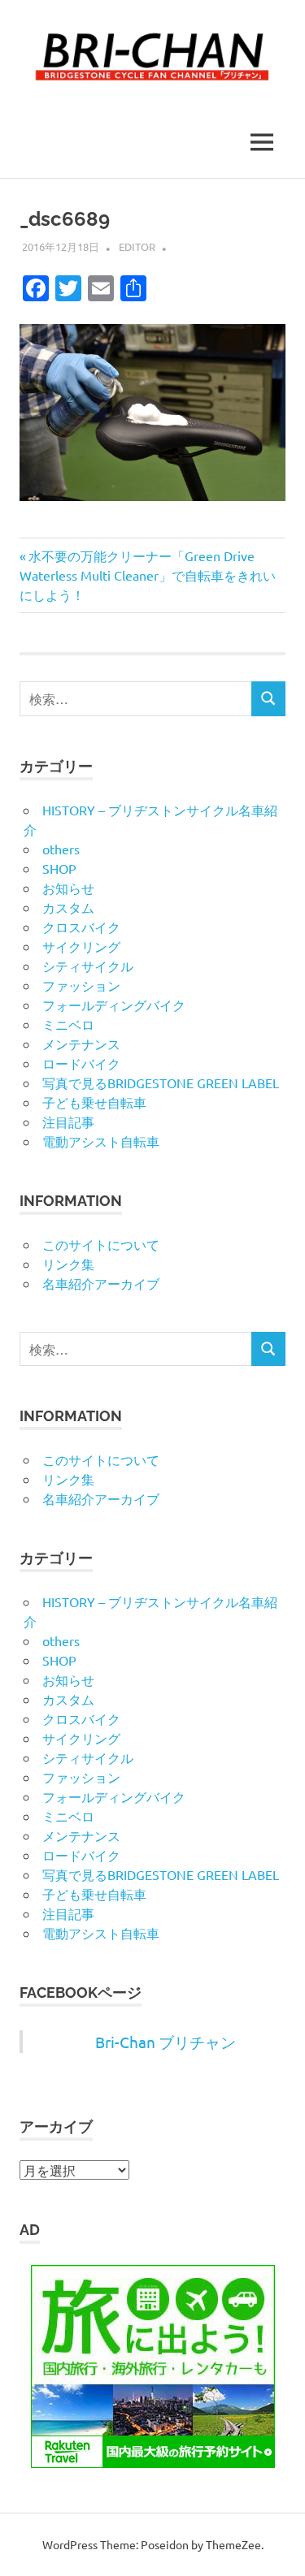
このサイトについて (101, 1244)
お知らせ (68, 888)
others (61, 849)
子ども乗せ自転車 (94, 1102)
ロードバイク (81, 1063)
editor (137, 246)
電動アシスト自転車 (101, 1141)
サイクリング (81, 946)
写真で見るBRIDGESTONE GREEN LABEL (161, 1083)
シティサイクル (88, 966)
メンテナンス (81, 1044)
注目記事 (68, 1122)
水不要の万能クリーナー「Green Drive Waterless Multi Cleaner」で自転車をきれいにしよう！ (148, 575)
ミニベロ (68, 1024)
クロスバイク (81, 927)
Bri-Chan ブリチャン (166, 2042)
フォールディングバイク (114, 1005)
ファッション (81, 985)
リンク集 (68, 1264)
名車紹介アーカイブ (101, 1283)
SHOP (59, 868)
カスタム (68, 907)
